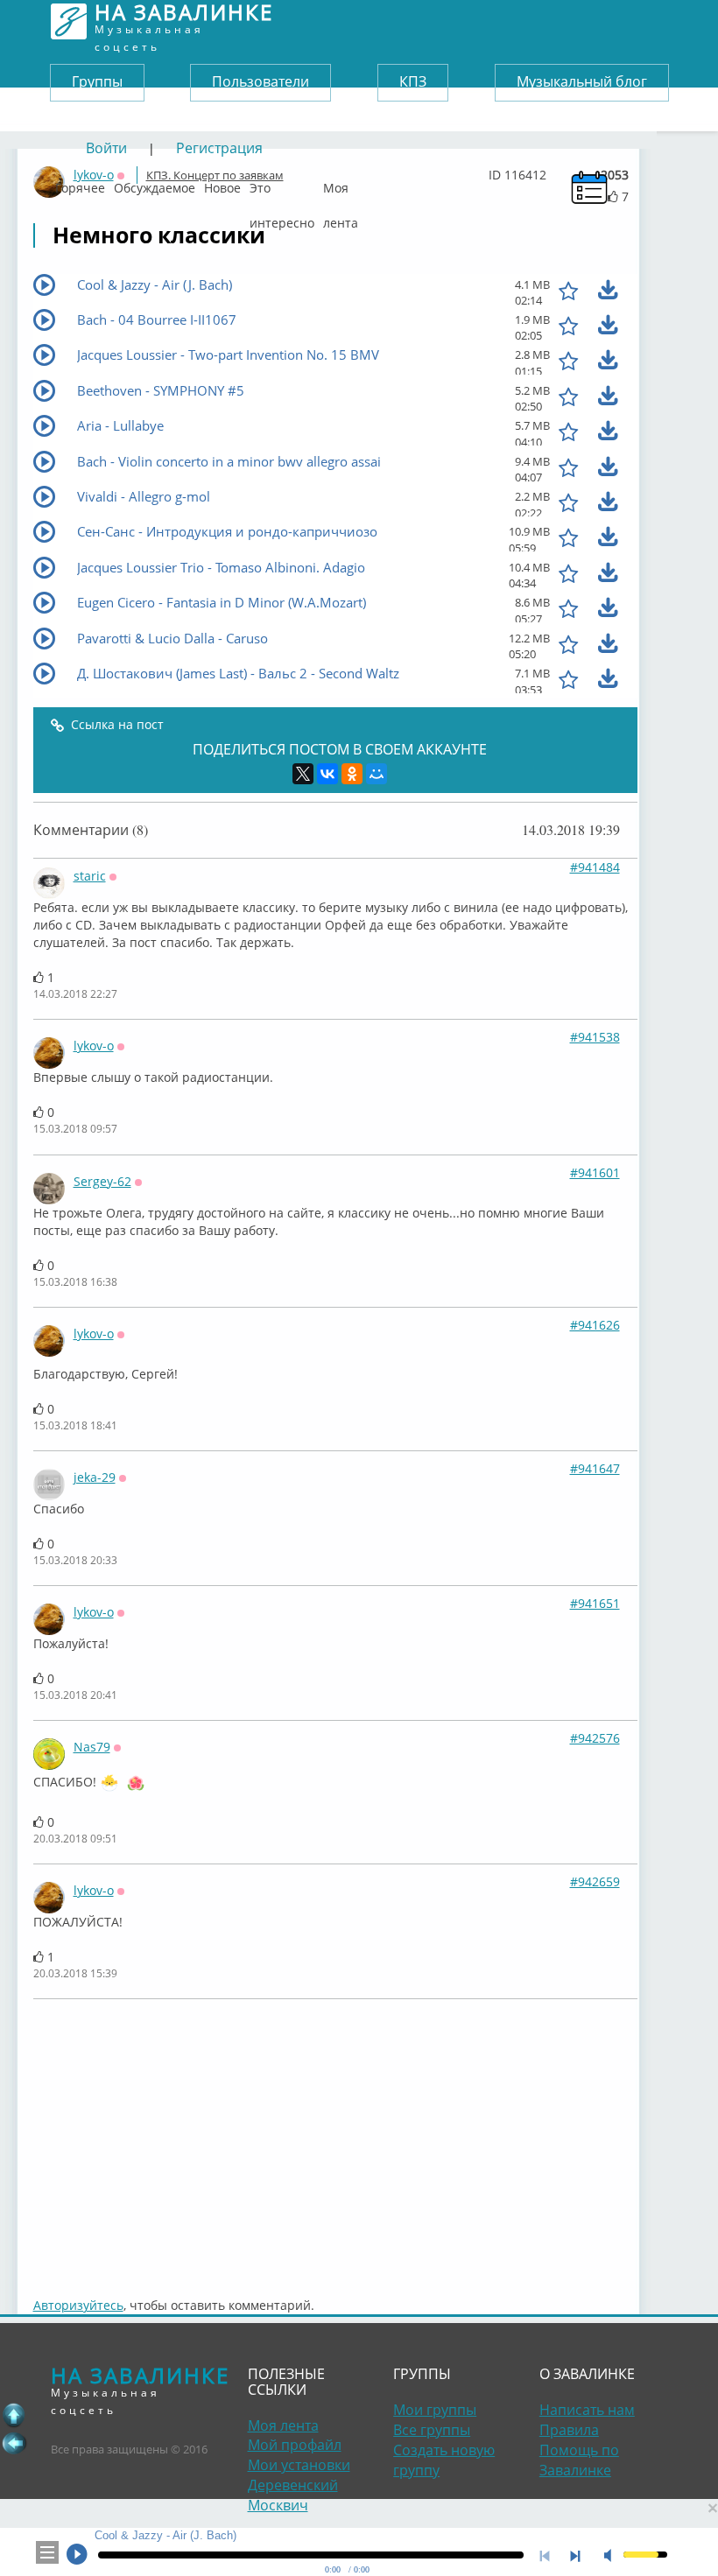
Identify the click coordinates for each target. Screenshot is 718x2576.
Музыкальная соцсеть (184, 21)
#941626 (595, 1325)
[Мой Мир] (377, 774)
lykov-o (94, 1046)
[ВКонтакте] (327, 774)
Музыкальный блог (582, 81)
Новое (222, 184)
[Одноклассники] (352, 774)
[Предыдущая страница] (14, 2443)
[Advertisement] (335, 2139)
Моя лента (341, 184)
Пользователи (260, 81)
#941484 (595, 867)
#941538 (595, 1037)
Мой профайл (295, 2445)
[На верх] (14, 2415)
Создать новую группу (444, 2460)
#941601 (595, 1172)
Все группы (432, 2430)
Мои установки (299, 2465)
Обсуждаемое (155, 184)
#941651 (595, 1603)
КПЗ (413, 81)
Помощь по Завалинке (579, 2460)
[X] (303, 774)
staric (90, 876)
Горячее (80, 184)
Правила (569, 2430)
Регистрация (219, 148)
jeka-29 (95, 1477)
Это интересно (282, 184)
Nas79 (92, 1747)
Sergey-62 (102, 1181)
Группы (97, 81)
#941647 (595, 1468)
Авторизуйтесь (78, 2305)
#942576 (595, 1738)
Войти (106, 148)
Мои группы (435, 2410)
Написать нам (587, 2410)
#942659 (595, 1881)
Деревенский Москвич (293, 2495)
